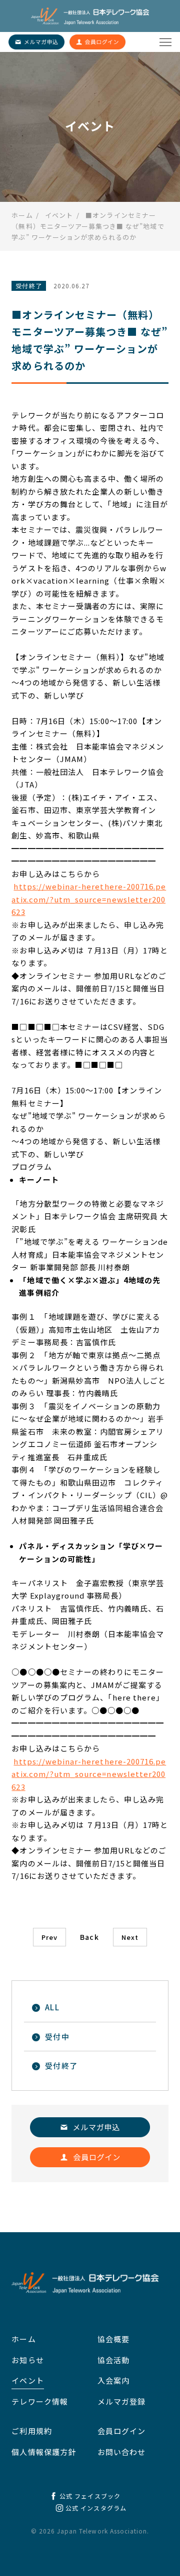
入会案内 (113, 2380)
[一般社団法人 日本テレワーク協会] (90, 16)
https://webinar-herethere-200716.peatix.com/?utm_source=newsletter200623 (89, 899)
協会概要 (113, 2339)
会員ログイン (121, 2431)
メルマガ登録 (121, 2401)
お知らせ (27, 2360)
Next (130, 1937)
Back (89, 1937)
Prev (49, 1937)
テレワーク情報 (39, 2401)
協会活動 (113, 2360)
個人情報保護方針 (43, 2452)
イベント (27, 2380)
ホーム (23, 2339)
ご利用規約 (31, 2431)
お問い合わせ (121, 2452)
